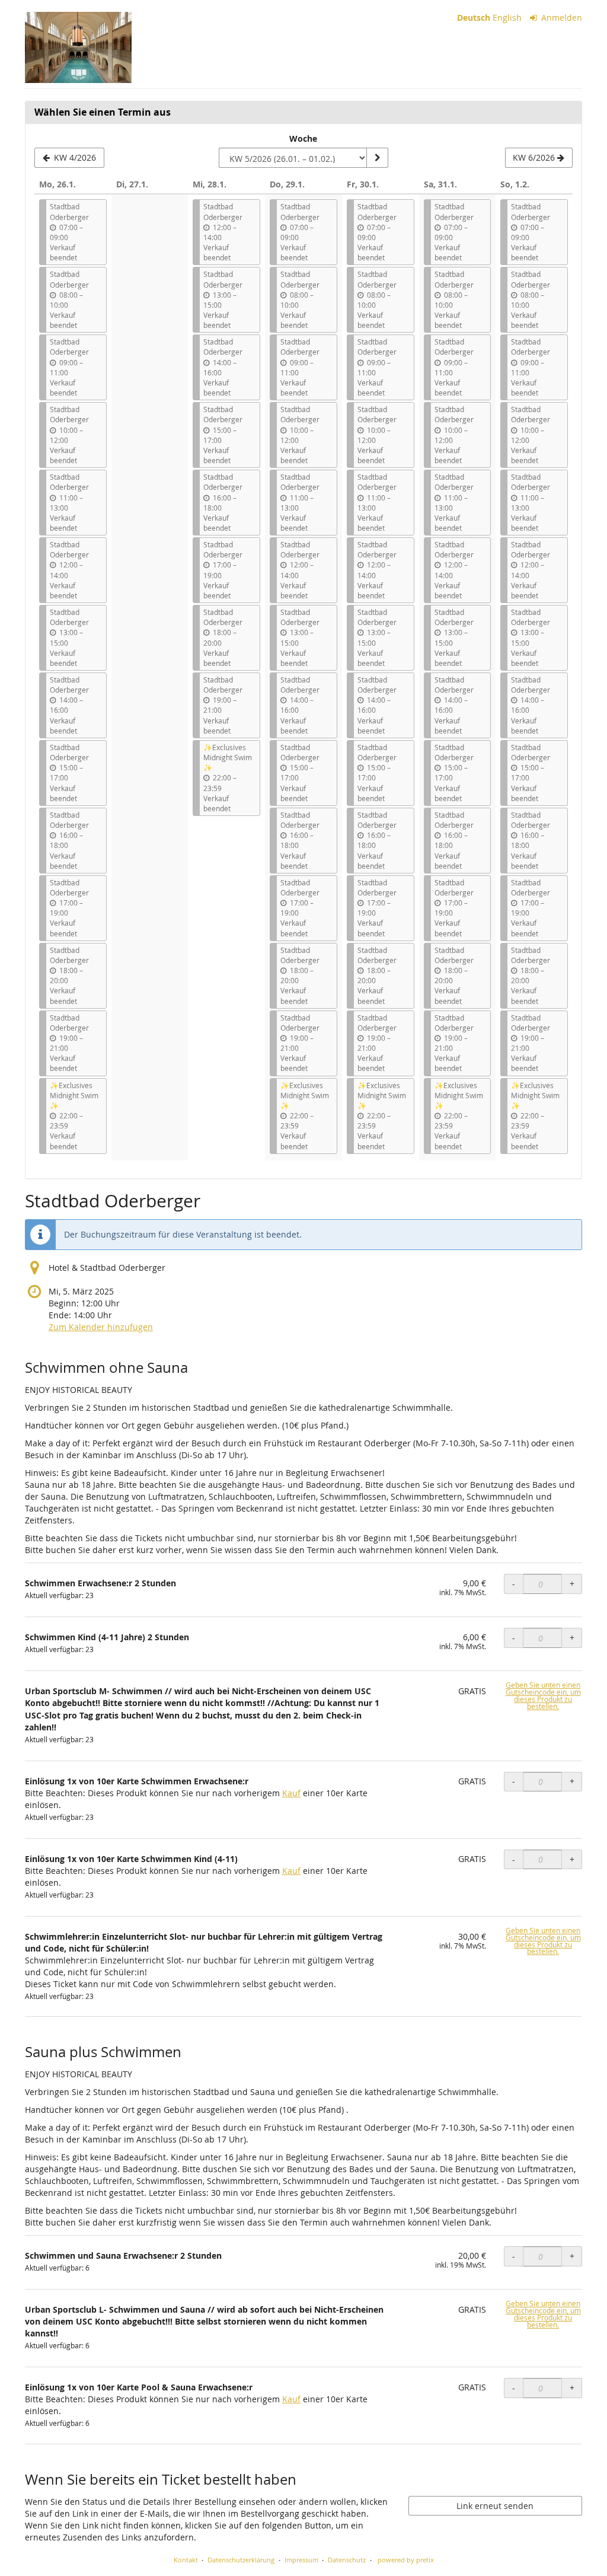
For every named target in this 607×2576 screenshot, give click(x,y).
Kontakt (186, 2560)
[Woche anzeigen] (377, 158)
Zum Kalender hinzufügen (101, 1327)
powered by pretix (406, 2560)
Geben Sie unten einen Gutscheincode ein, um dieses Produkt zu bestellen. (543, 1696)
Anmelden (560, 17)
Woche (303, 138)
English (507, 17)
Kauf (291, 1793)
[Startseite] (78, 47)
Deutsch (474, 17)
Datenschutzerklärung (241, 2560)
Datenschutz (347, 2560)
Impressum (301, 2560)
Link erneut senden (495, 2506)
